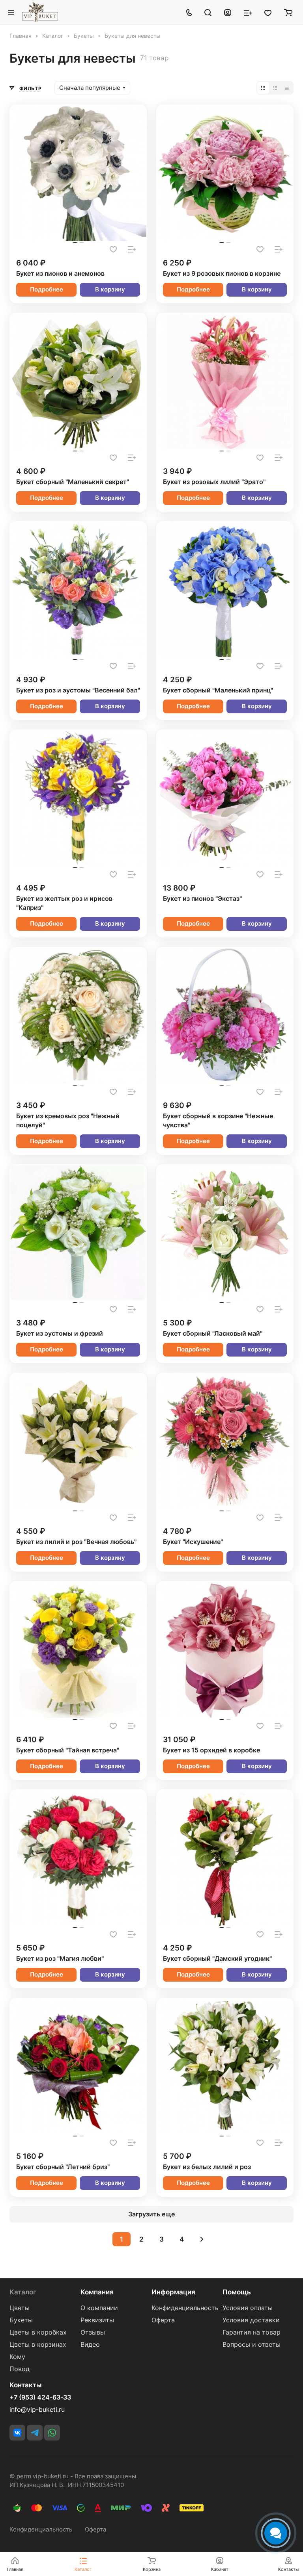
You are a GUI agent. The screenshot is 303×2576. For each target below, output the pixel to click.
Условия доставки (251, 2320)
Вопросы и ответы (252, 2345)
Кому (17, 2357)
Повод (20, 2369)
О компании (99, 2308)
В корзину (110, 290)
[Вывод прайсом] (287, 88)
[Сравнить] (132, 249)
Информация (173, 2292)
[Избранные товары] (268, 12)
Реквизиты (97, 2320)
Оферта (163, 2320)
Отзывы (93, 2332)
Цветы (20, 2308)
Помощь (237, 2292)
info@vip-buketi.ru (37, 2410)
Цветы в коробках (38, 2332)
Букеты (21, 2320)
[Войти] (228, 12)
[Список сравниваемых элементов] (248, 12)
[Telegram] (35, 2433)
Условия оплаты (248, 2308)
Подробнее (47, 290)
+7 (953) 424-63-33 (40, 2398)
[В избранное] (113, 249)
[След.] (202, 2239)
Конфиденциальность (185, 2308)
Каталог (23, 2292)
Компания (97, 2292)
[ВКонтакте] (17, 2433)
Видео (90, 2345)
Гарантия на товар (252, 2332)
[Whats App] (52, 2433)
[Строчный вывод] (275, 88)
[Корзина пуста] (288, 12)
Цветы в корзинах (38, 2345)
